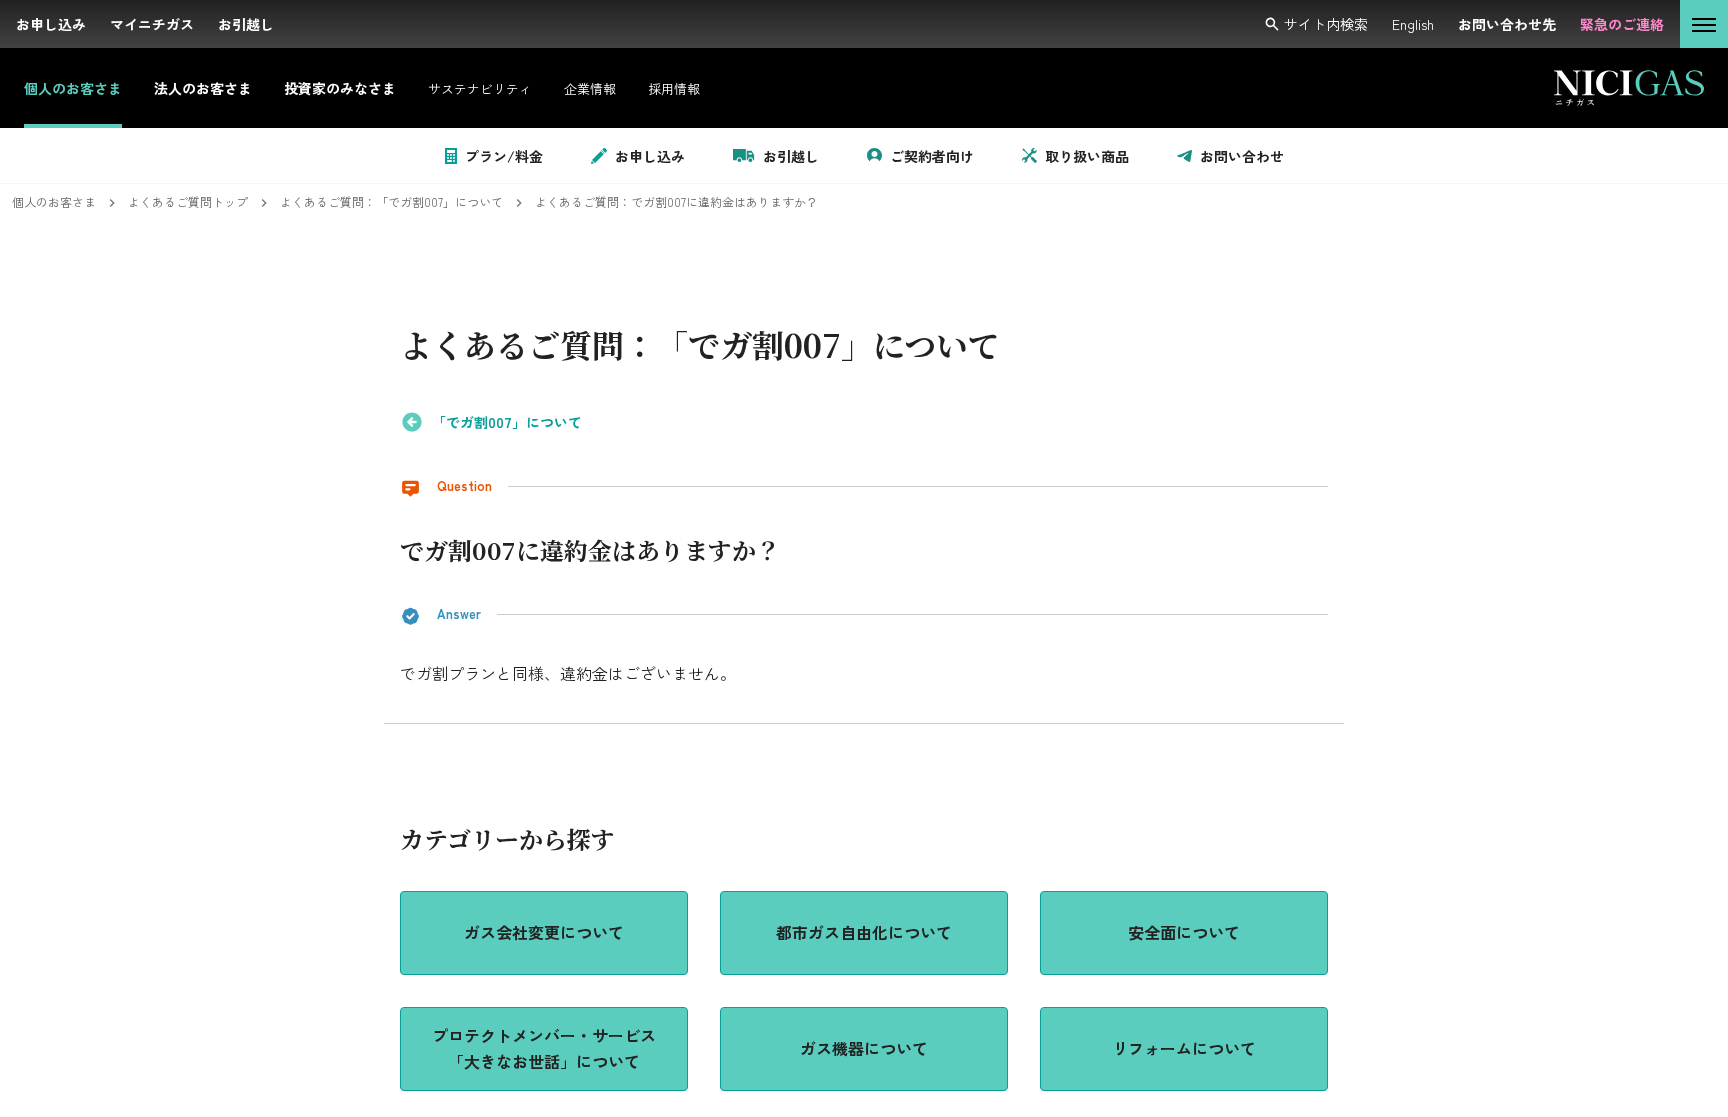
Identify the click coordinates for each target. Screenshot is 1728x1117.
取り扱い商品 (1087, 156)
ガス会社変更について (544, 932)
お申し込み (650, 156)
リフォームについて (1184, 1048)
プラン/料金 (504, 156)
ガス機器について (864, 1048)
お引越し (791, 156)
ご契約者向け (932, 156)
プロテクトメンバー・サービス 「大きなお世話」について (546, 1048)
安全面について (1184, 932)
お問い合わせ (1242, 156)
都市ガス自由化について (864, 932)
